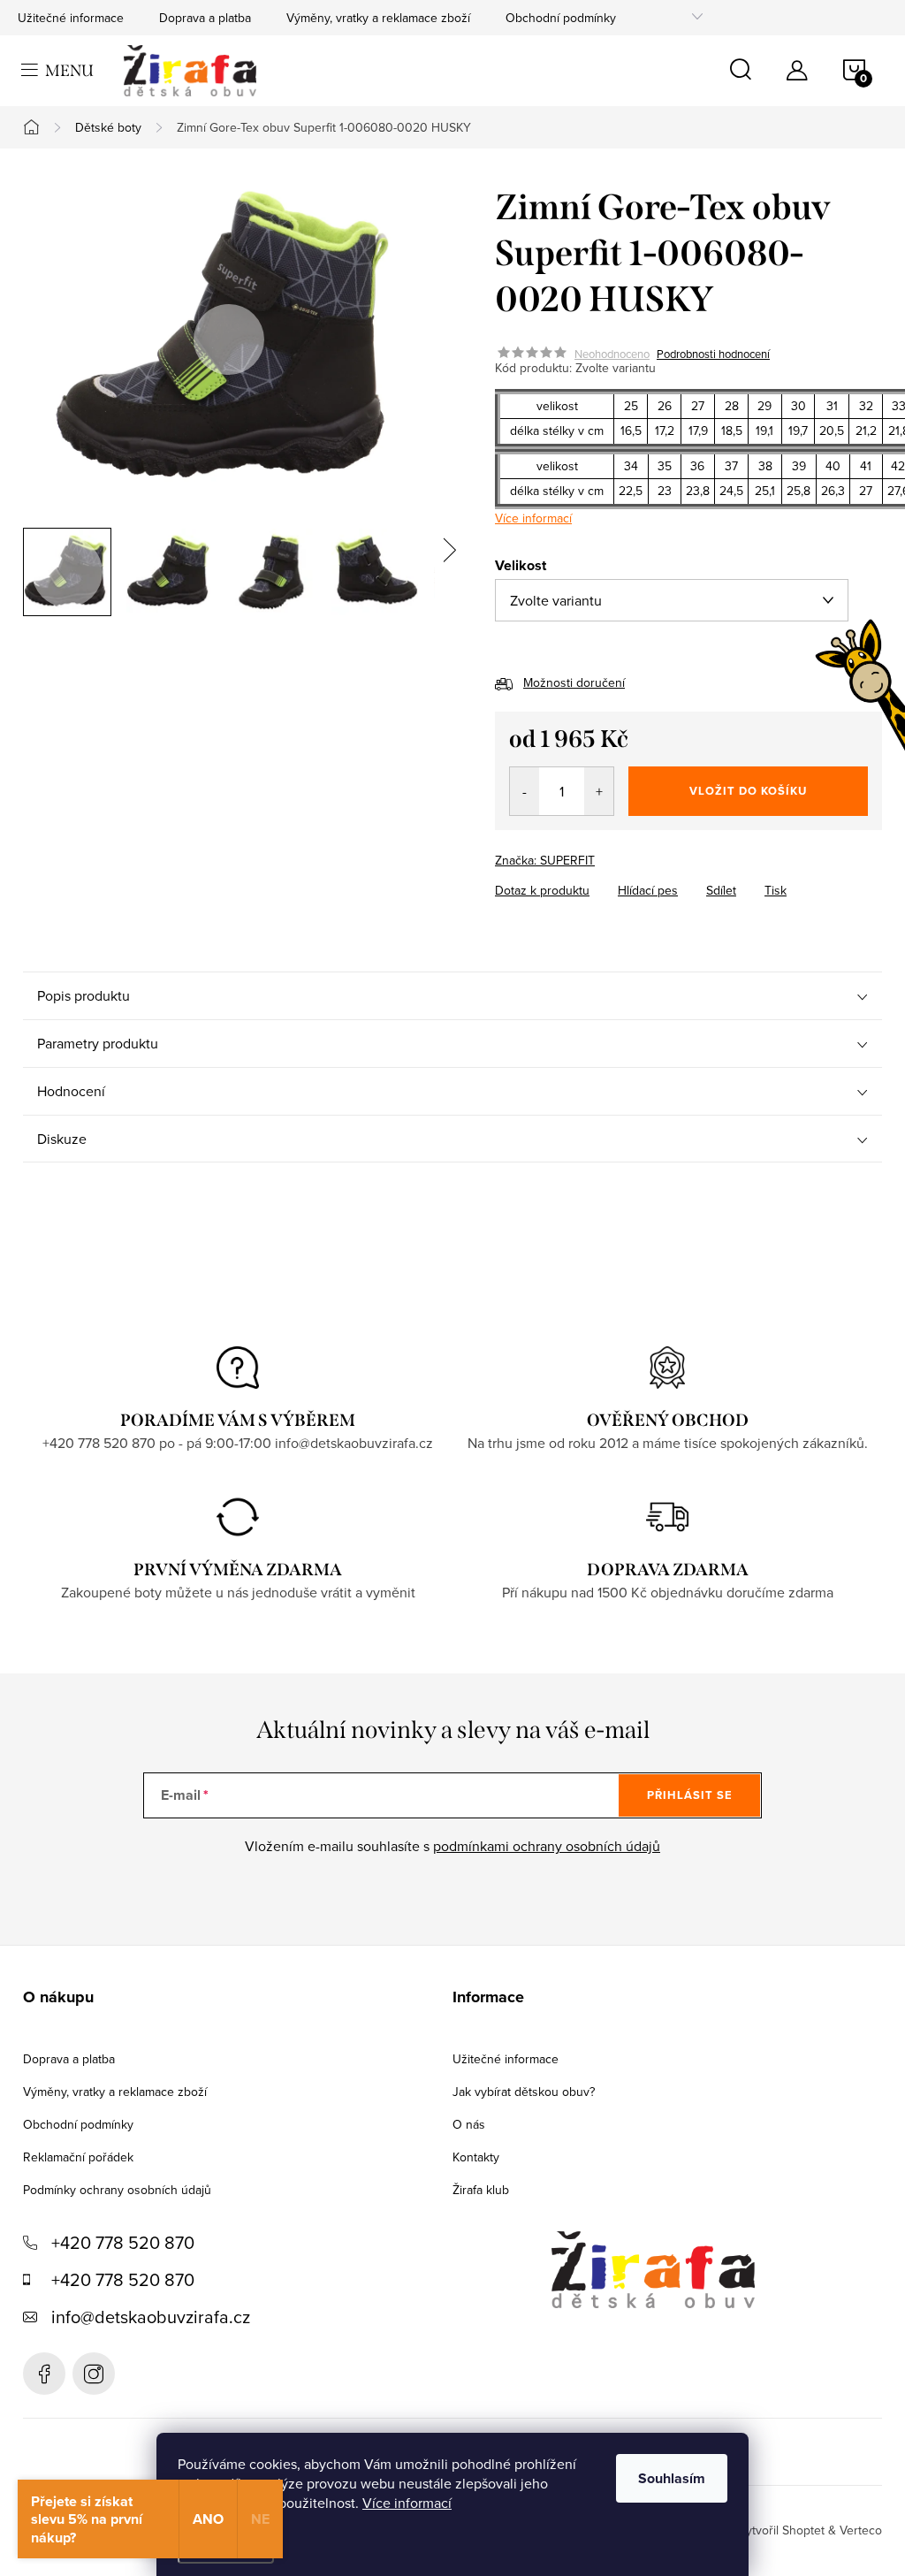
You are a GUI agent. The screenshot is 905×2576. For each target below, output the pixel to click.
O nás (469, 2124)
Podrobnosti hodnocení (713, 354)
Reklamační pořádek (78, 2157)
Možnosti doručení (574, 682)
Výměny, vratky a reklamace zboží (378, 18)
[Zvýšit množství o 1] (599, 791)
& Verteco (853, 2530)
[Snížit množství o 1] (525, 791)
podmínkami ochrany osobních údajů (547, 1846)
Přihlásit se (690, 1795)
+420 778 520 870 (123, 2242)
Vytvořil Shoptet (781, 2530)
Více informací (407, 2503)
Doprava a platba (205, 18)
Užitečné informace (71, 18)
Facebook (44, 2374)
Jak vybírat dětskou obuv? (524, 2092)
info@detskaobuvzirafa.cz (151, 2317)
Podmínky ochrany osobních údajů (117, 2190)
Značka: (545, 860)
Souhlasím (672, 2478)
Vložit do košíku (748, 791)
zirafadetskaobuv (94, 2374)
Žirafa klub (481, 2190)
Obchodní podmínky (561, 18)
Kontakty (476, 2157)
